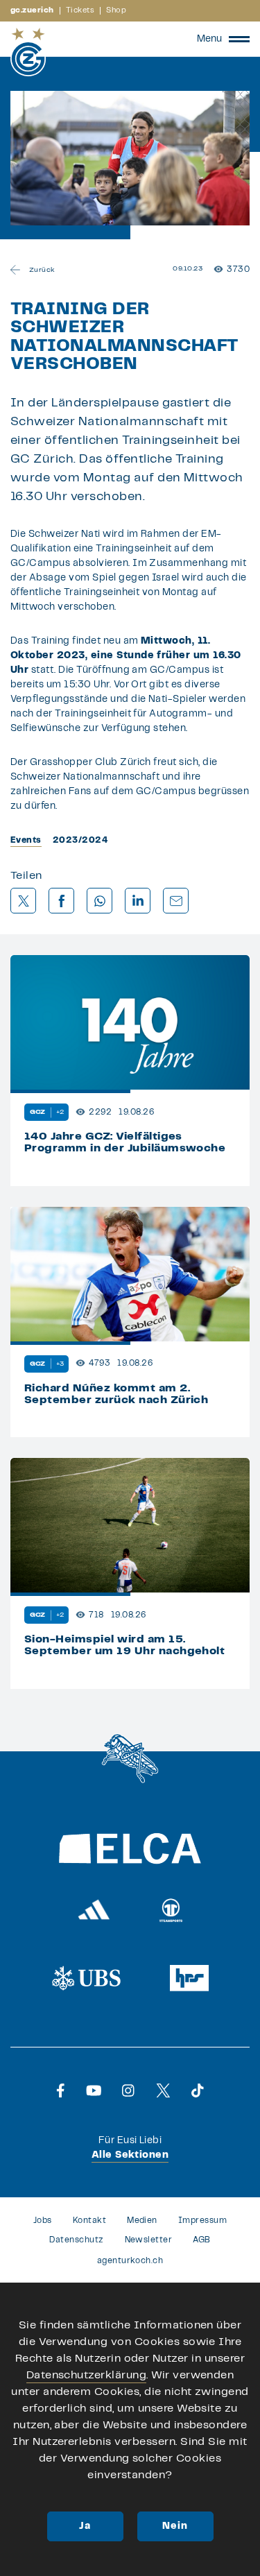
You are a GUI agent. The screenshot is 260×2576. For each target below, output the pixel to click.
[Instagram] (128, 2090)
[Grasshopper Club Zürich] (28, 52)
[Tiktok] (198, 2090)
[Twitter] (163, 2090)
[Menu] (239, 39)
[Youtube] (94, 2090)
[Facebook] (61, 2090)
